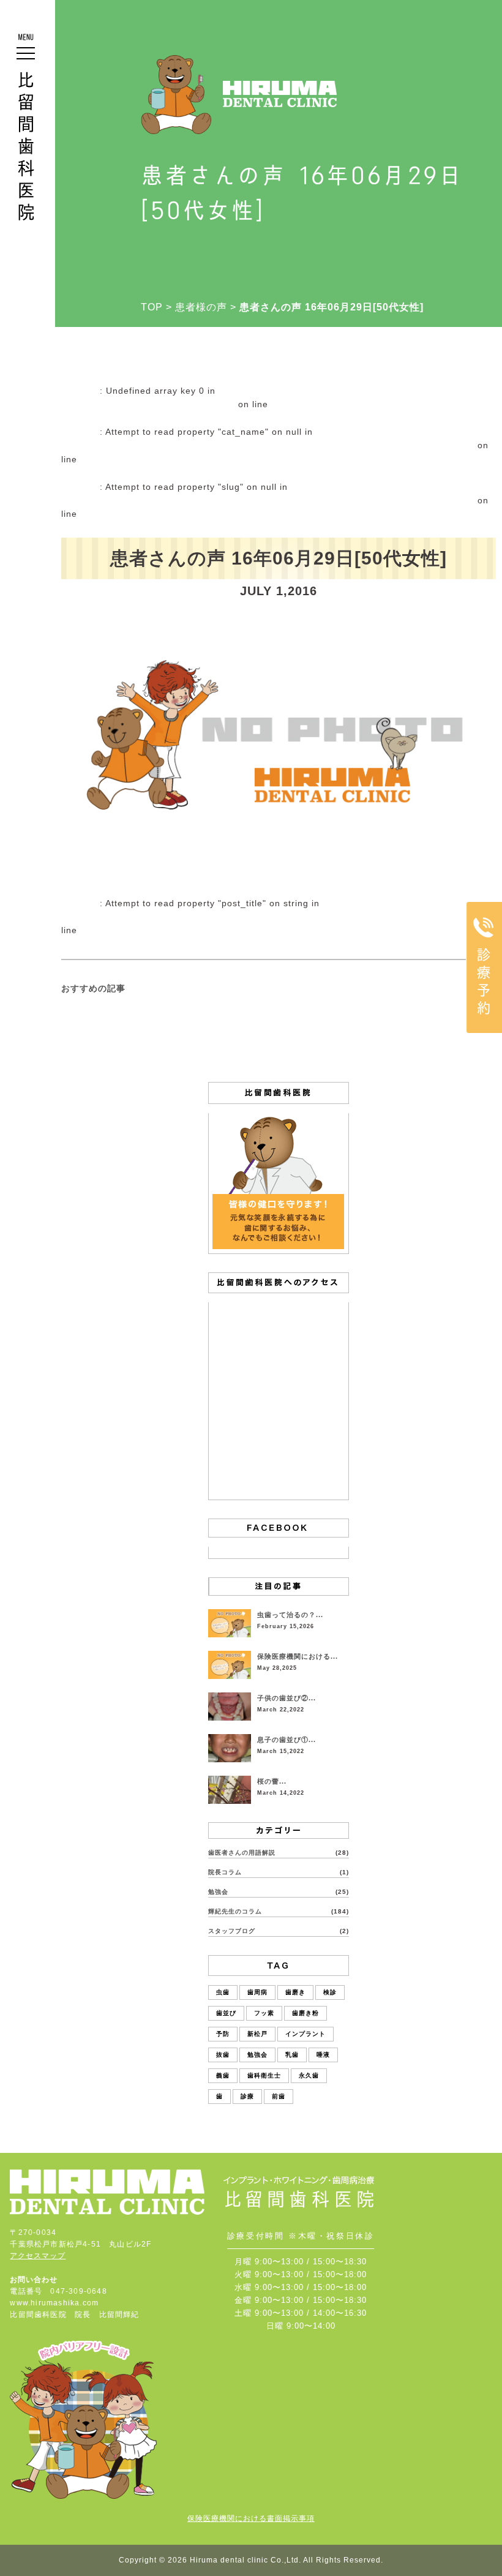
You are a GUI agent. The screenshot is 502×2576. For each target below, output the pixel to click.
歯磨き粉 (305, 2013)
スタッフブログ (232, 1931)
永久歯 (309, 2075)
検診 (330, 1992)
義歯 (223, 2075)
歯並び (226, 2013)
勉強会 (218, 1892)
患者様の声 (201, 307)
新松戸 (257, 2034)
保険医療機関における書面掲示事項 (251, 2518)
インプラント (305, 2034)
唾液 (323, 2055)
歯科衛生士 (264, 2075)
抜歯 (223, 2055)
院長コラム (225, 1872)
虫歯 (223, 1992)
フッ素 (264, 2013)
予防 (223, 2034)
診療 (247, 2096)
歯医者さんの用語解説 (242, 1853)
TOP (152, 307)
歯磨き (295, 1992)
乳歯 (292, 2055)
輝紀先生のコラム (235, 1911)
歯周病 (257, 1992)
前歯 (279, 2096)
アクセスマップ (38, 2256)
